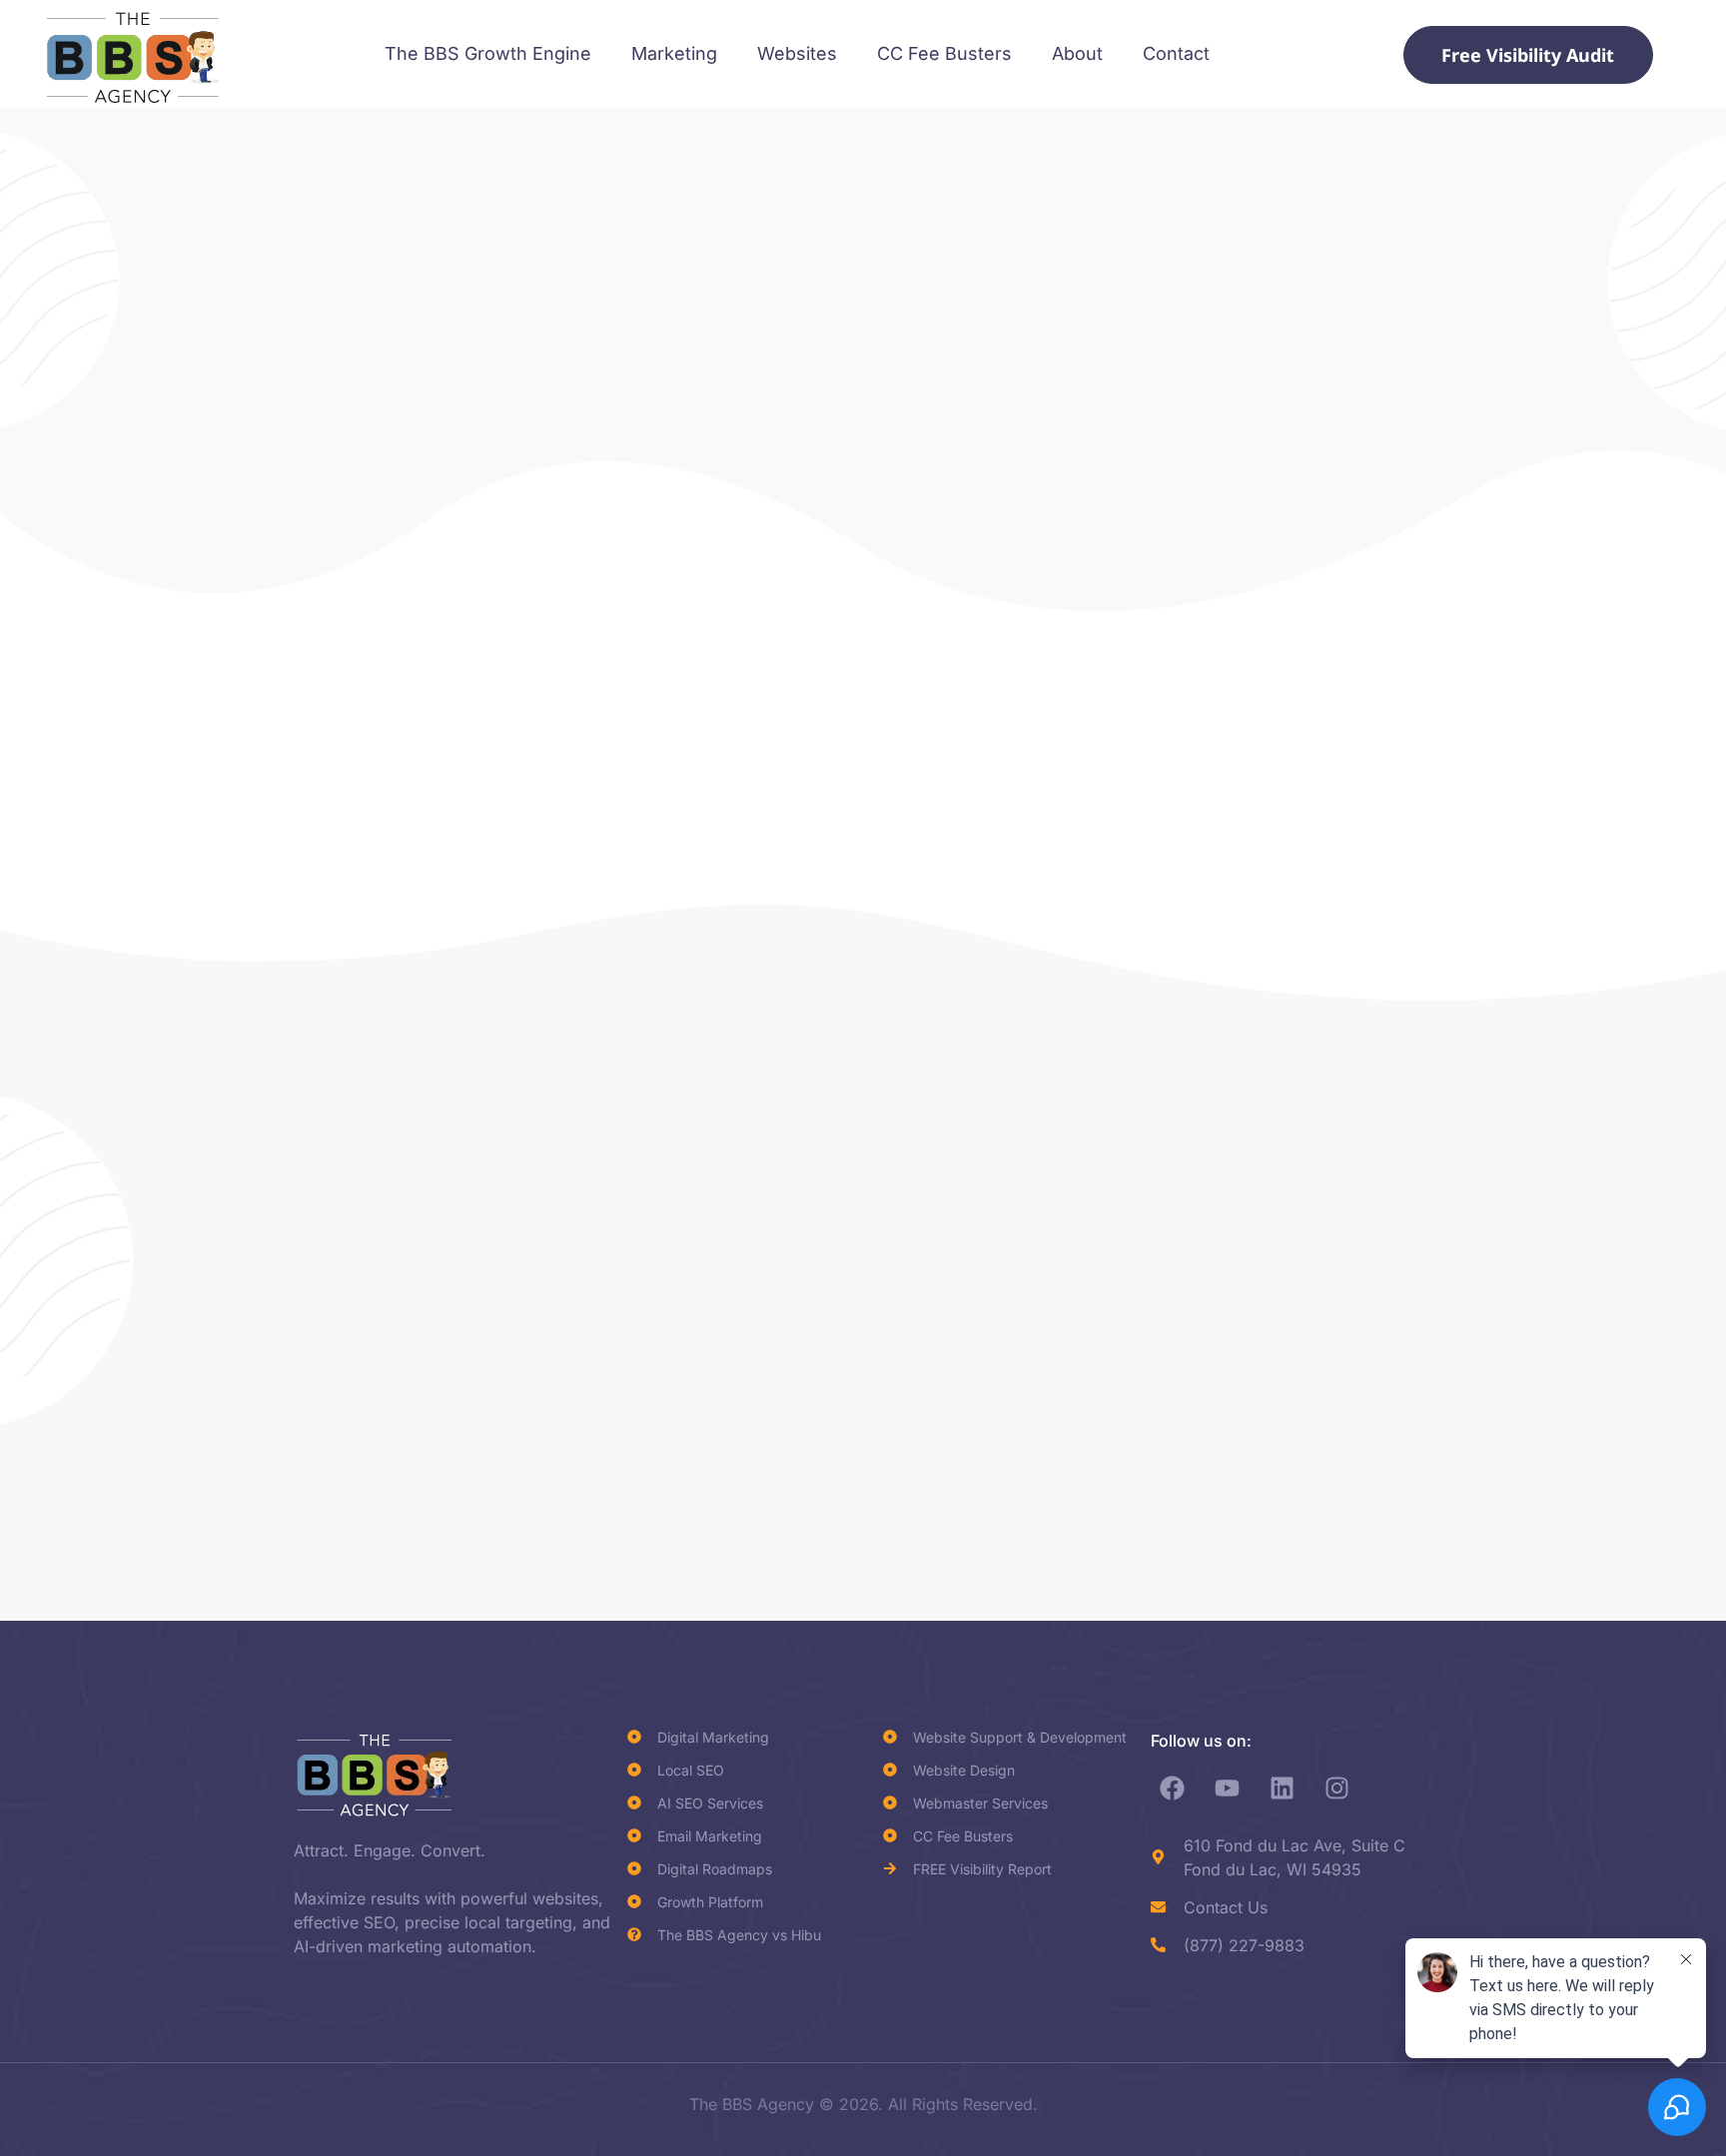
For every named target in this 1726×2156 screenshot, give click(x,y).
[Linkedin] (1283, 1789)
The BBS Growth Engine (488, 53)
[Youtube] (1228, 1789)
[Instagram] (1337, 1789)
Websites (797, 53)
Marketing (674, 53)
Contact (1176, 53)
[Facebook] (1173, 1789)
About (1077, 53)
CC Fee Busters (944, 53)
